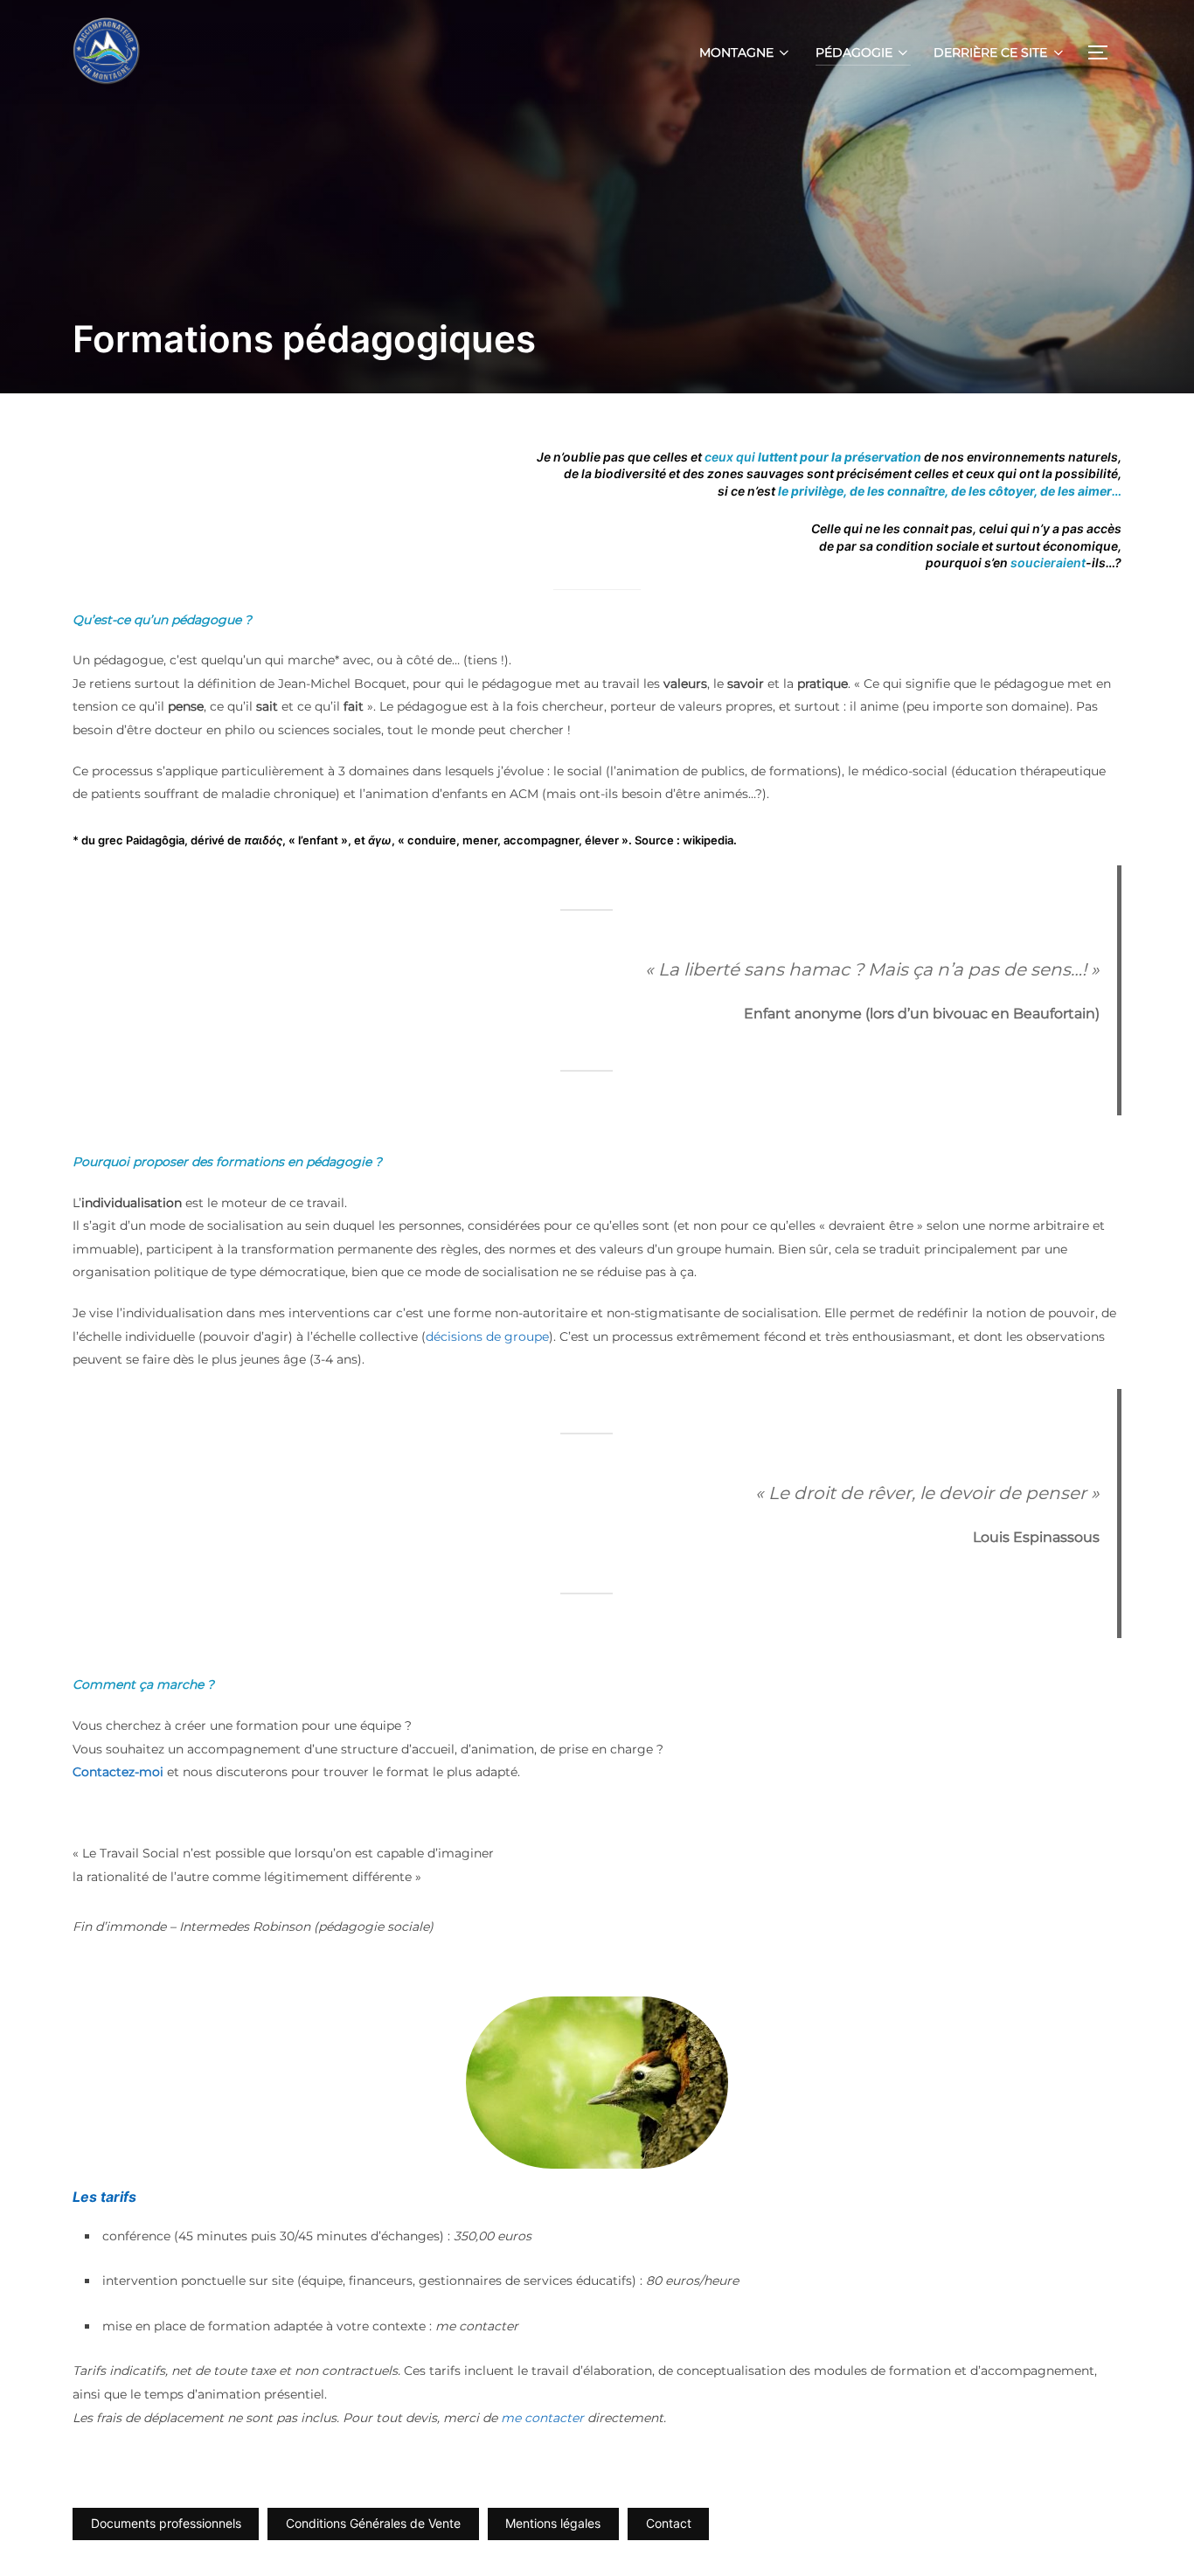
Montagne (736, 52)
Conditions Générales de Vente (373, 2523)
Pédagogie (854, 52)
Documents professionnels (166, 2523)
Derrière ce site (990, 52)
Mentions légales (553, 2523)
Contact (669, 2523)
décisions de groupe (487, 1337)
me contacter (542, 2418)
